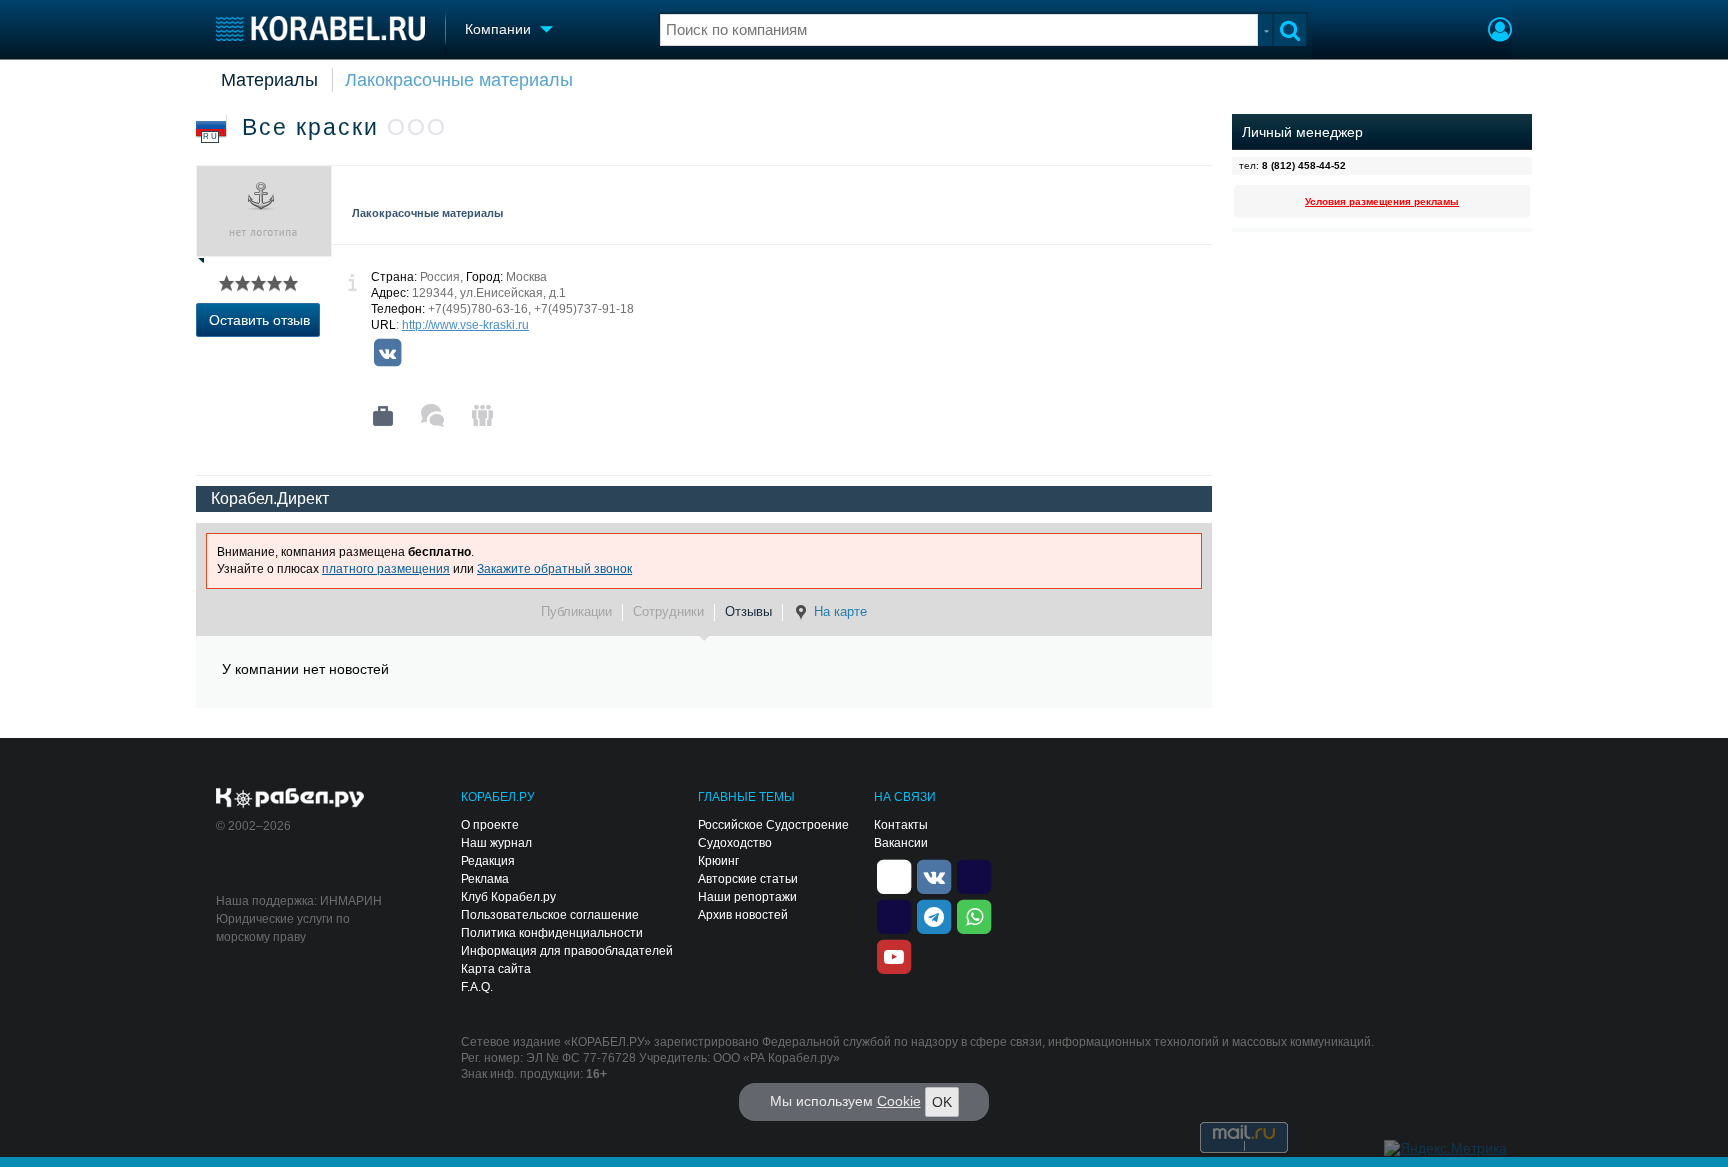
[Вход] (1500, 32)
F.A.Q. (477, 987)
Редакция (488, 861)
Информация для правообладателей (567, 951)
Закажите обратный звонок (554, 569)
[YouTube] (894, 955)
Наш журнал (496, 843)
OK (942, 1102)
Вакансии (901, 843)
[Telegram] (934, 915)
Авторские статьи (748, 879)
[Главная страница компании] (383, 416)
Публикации (576, 611)
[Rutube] (974, 875)
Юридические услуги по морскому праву (283, 928)
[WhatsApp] (974, 915)
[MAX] (894, 915)
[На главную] (320, 28)
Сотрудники (668, 611)
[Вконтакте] (387, 353)
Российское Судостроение (773, 825)
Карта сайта (496, 969)
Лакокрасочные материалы (459, 80)
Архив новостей (743, 915)
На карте (840, 611)
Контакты (901, 825)
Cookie (899, 1101)
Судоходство (735, 843)
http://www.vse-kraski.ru (465, 325)
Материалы (269, 80)
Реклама (485, 879)
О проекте (490, 825)
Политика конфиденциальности (552, 933)
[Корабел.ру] (290, 799)
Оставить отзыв (259, 320)
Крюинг (718, 861)
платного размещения (386, 569)
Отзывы (748, 611)
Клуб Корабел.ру (508, 897)
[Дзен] (894, 875)
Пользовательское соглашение (550, 915)
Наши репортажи (747, 897)
